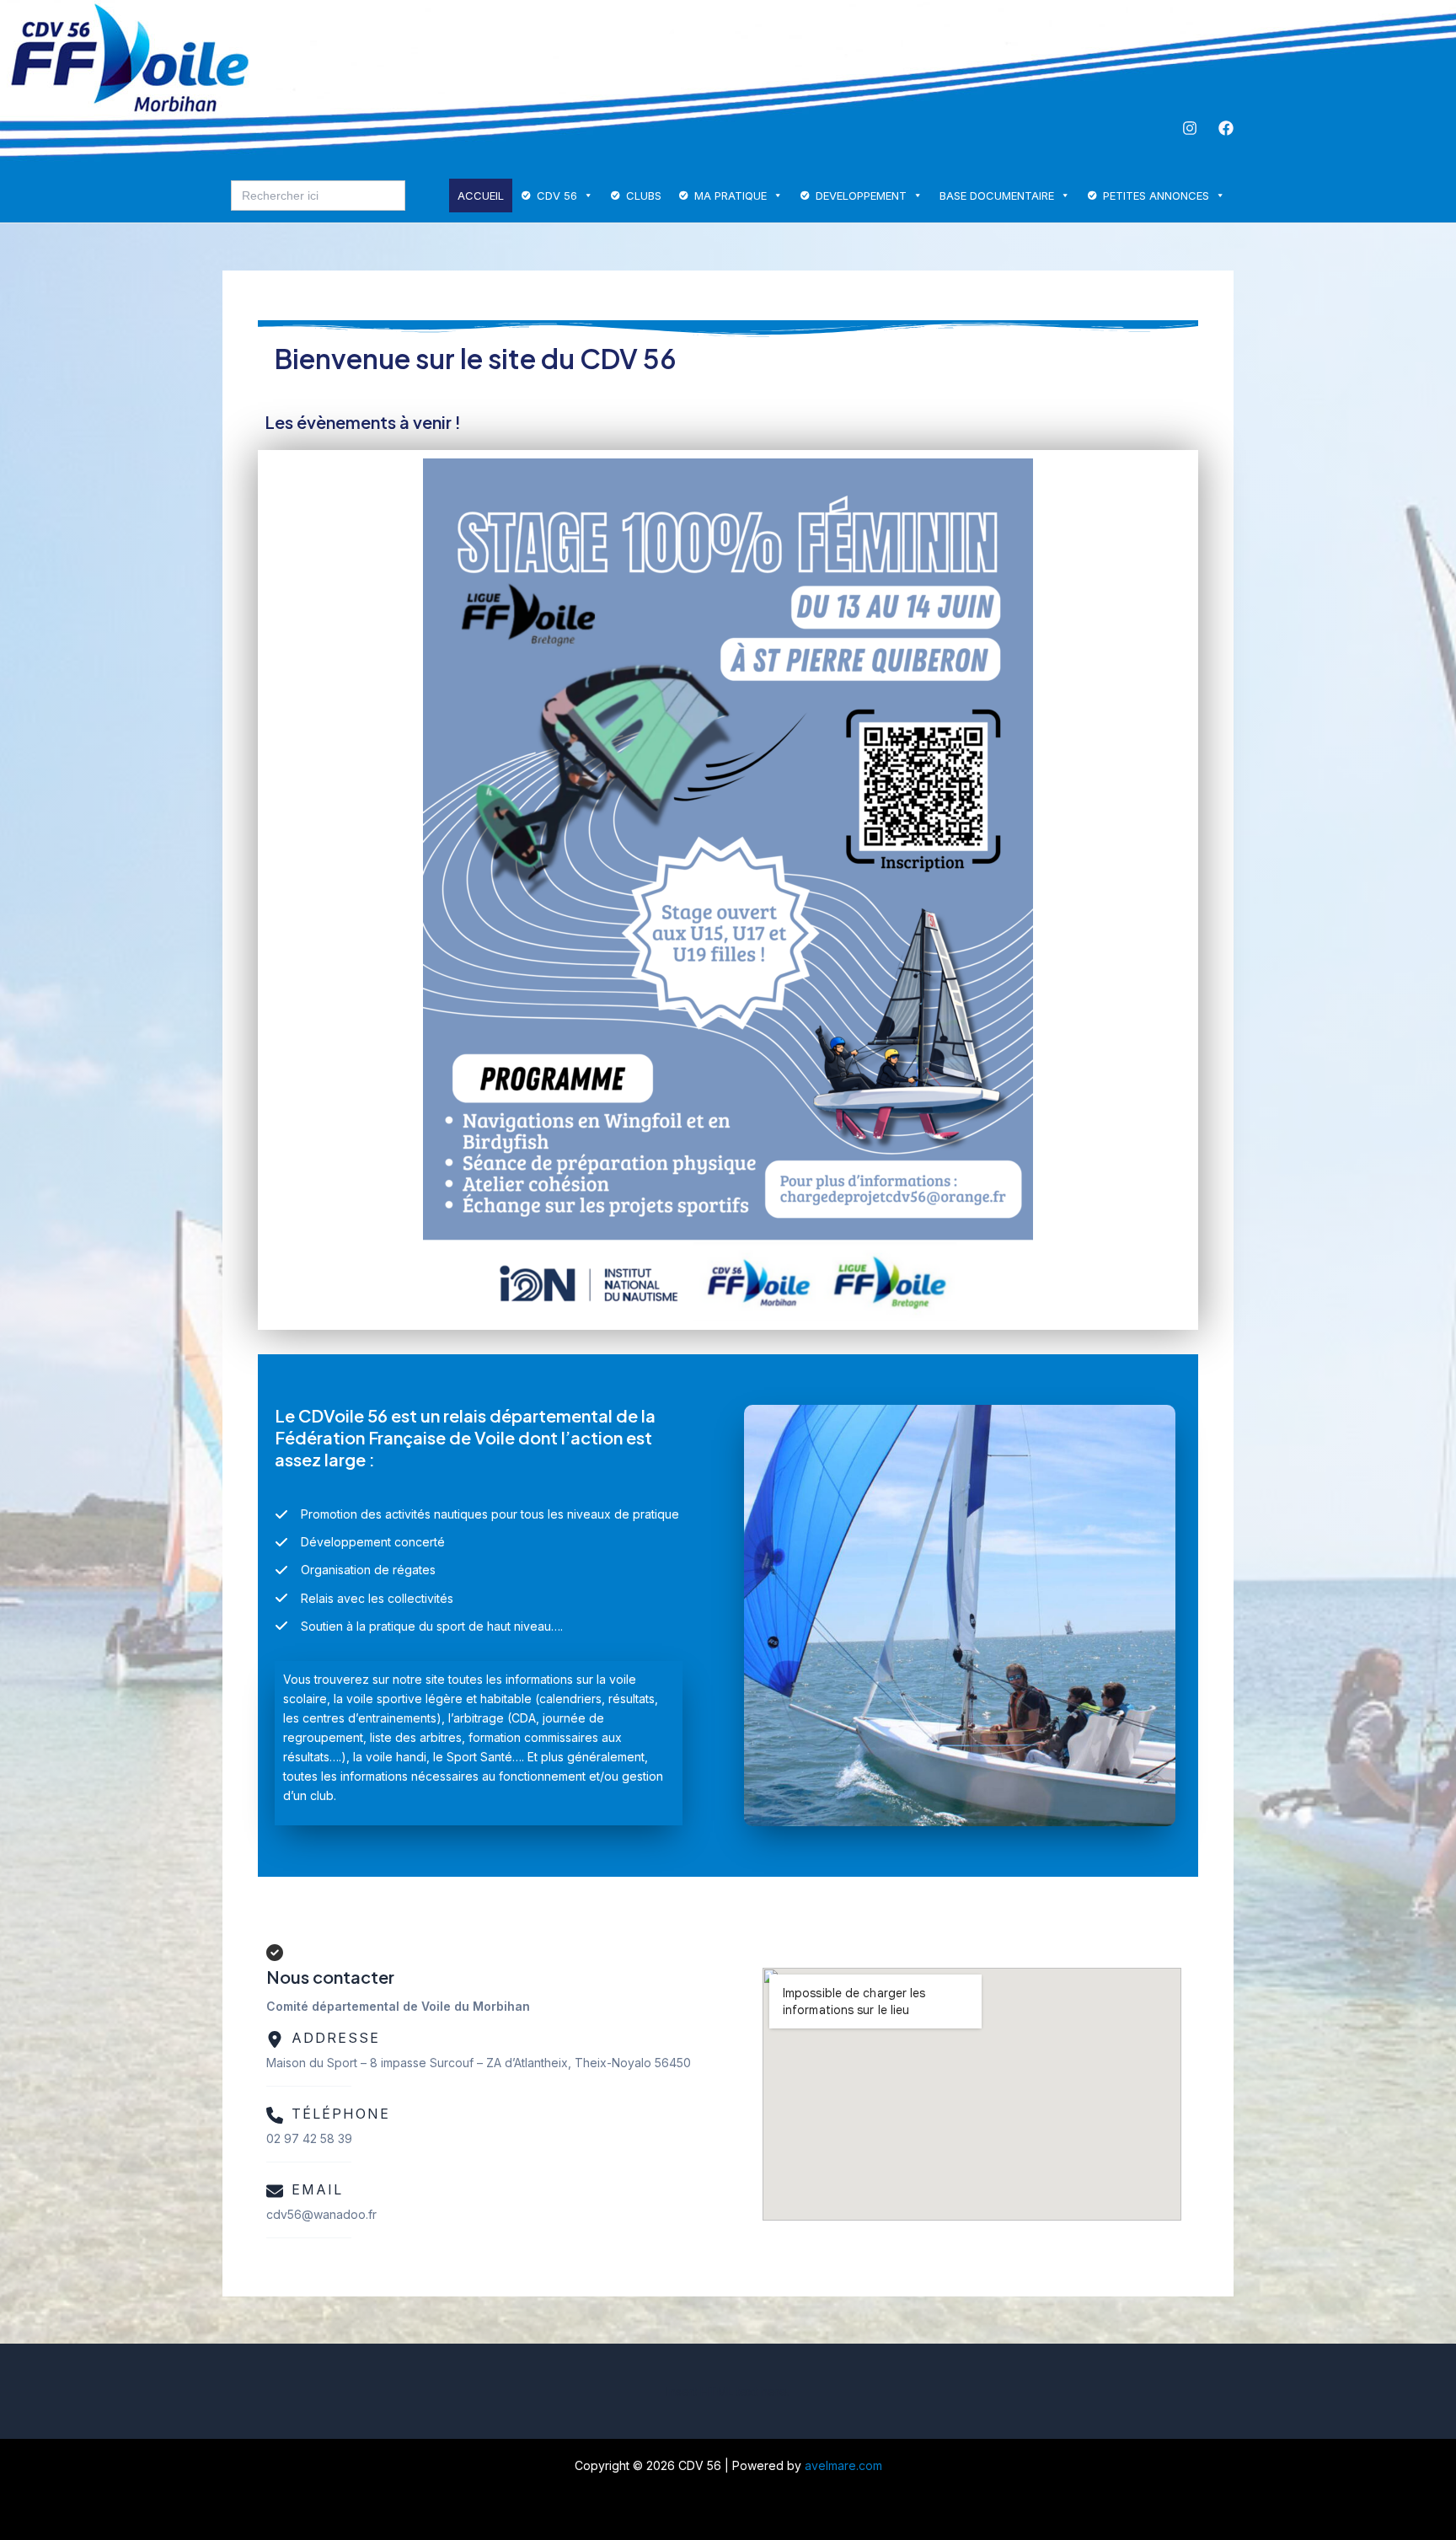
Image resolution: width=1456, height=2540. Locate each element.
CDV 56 (557, 196)
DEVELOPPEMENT (861, 196)
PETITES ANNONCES (1156, 196)
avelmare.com (843, 2465)
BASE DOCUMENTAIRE (997, 196)
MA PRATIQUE (731, 196)
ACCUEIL (481, 196)
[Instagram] (1190, 128)
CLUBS (644, 196)
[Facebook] (1226, 128)
